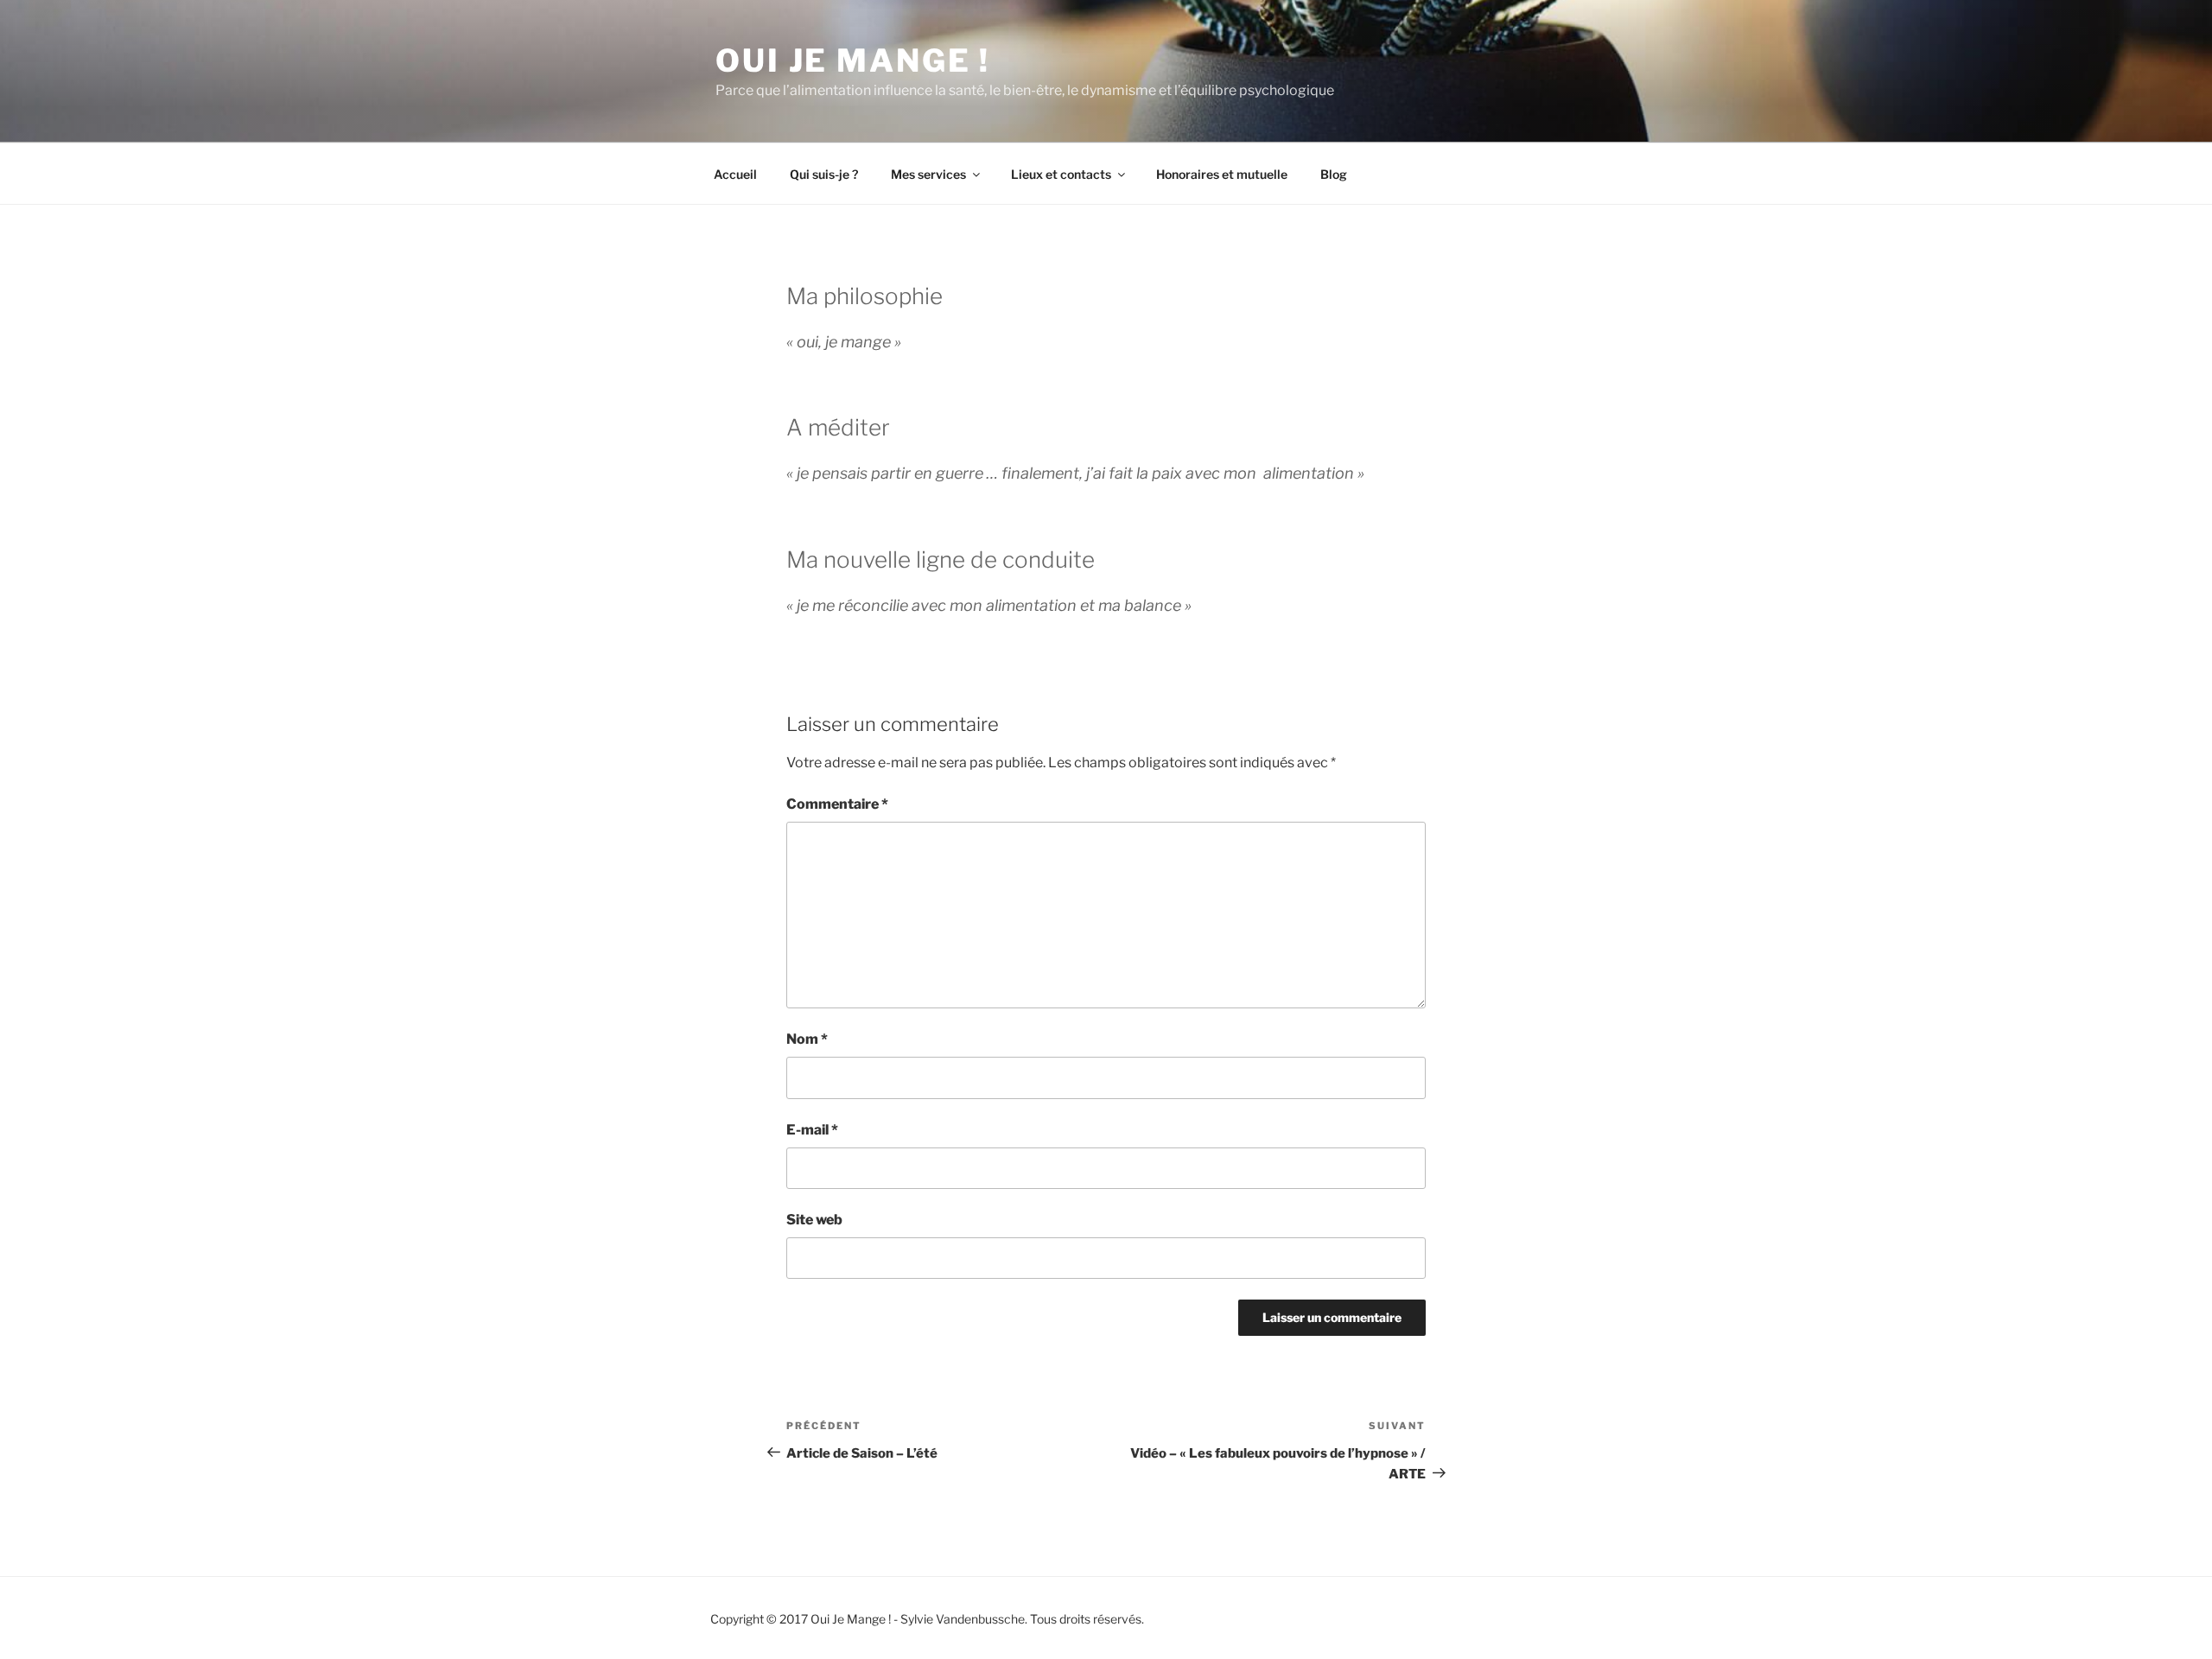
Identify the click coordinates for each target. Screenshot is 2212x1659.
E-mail (812, 1130)
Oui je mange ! (853, 60)
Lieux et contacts (1061, 174)
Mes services (928, 174)
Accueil (735, 174)
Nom (807, 1039)
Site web (814, 1220)
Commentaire (837, 804)
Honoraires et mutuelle (1222, 174)
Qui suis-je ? (824, 174)
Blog (1334, 174)
